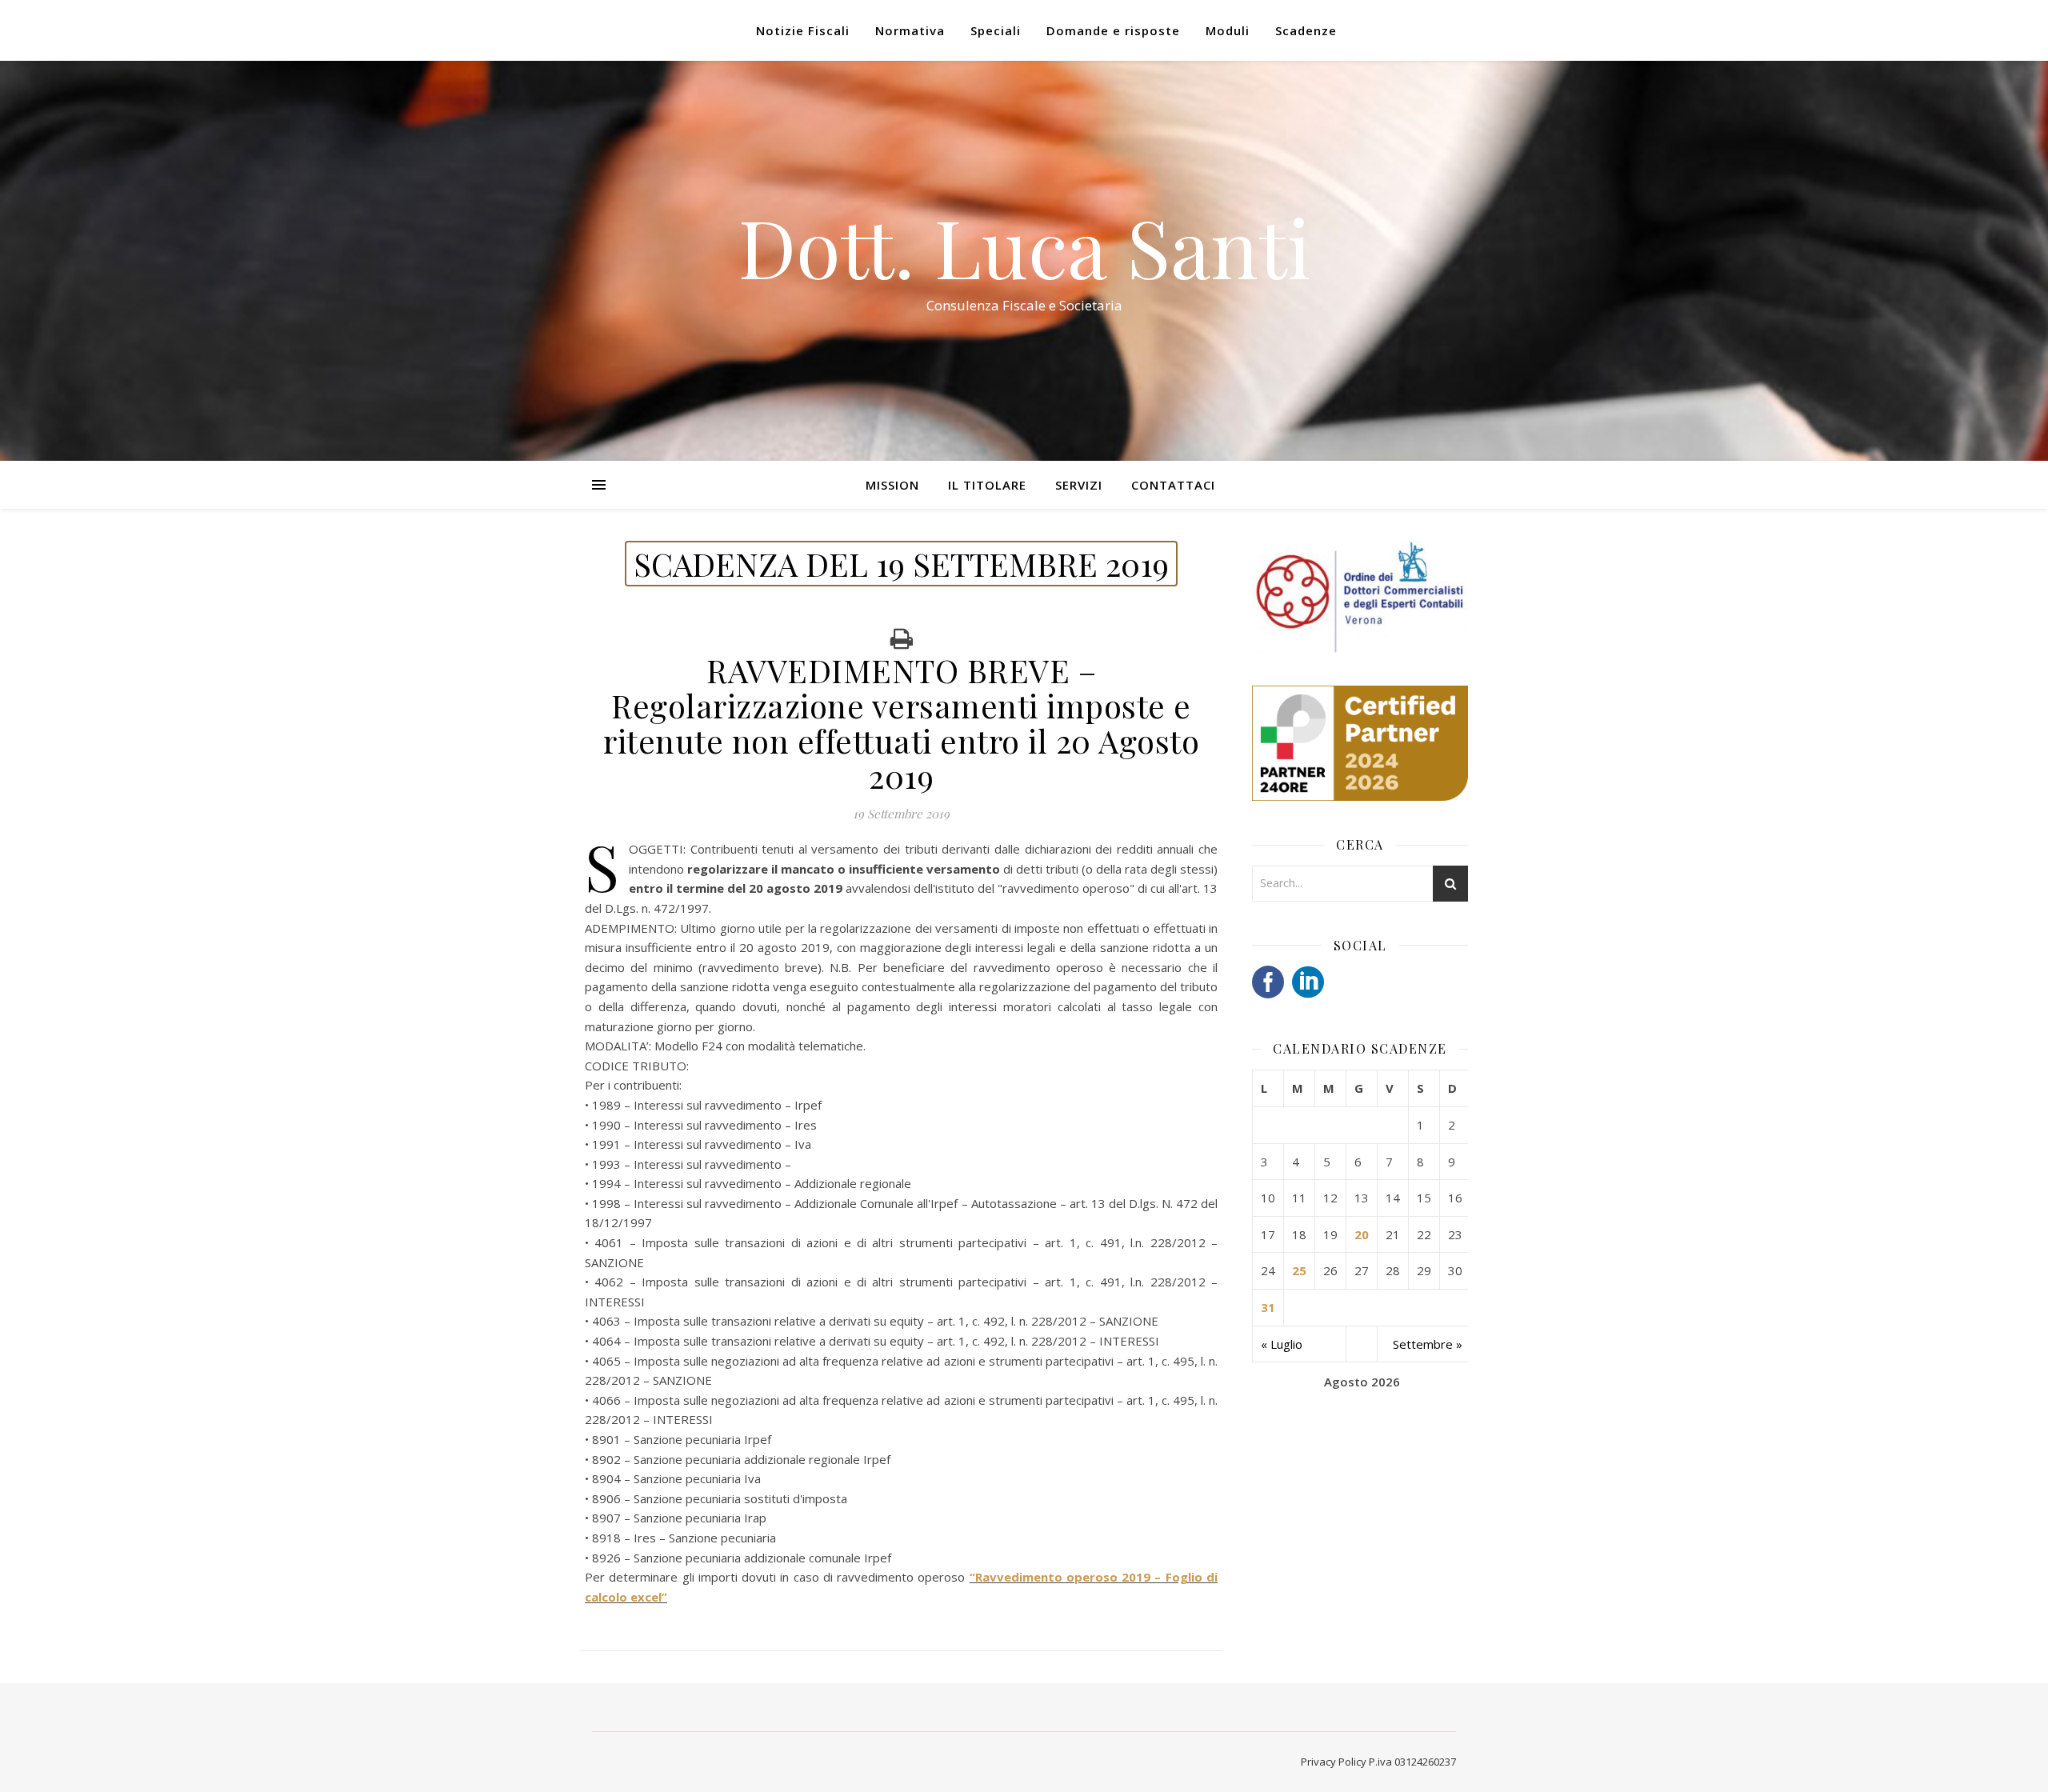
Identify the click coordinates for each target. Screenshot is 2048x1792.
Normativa (910, 30)
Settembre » (1428, 1344)
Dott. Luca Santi (1024, 246)
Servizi (1079, 485)
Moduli (1228, 30)
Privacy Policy (1334, 1762)
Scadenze (1306, 30)
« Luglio (1282, 1344)
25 (1299, 1270)
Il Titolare (987, 485)
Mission (892, 485)
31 (1268, 1307)
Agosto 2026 (1362, 1382)
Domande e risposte (1113, 30)
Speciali (996, 30)
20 (1362, 1234)
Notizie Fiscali (803, 30)
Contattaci (1173, 485)
